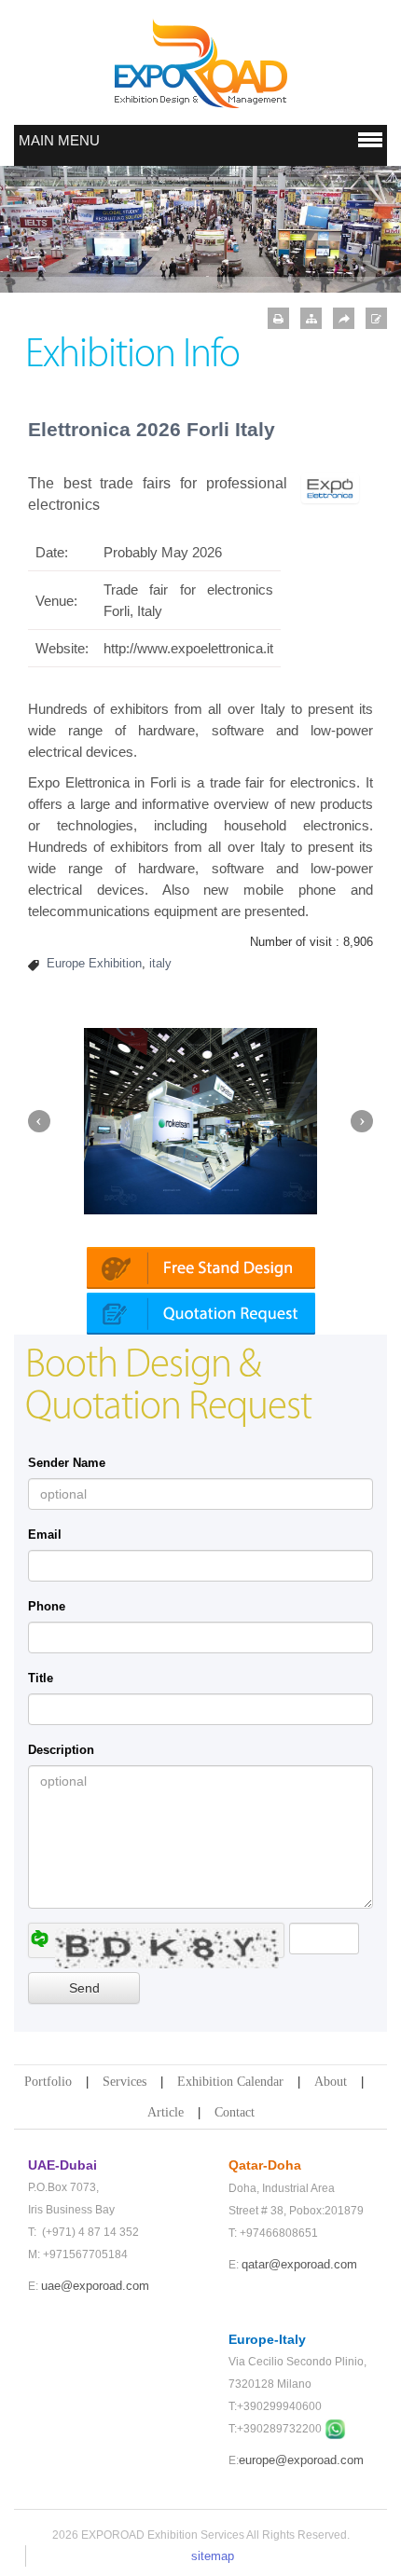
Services (124, 2082)
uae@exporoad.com (95, 2286)
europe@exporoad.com (301, 2460)
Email (45, 1535)
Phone (47, 1606)
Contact (235, 2112)
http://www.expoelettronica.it (188, 648)
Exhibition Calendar (230, 2082)
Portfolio (48, 2082)
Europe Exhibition (94, 963)
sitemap (213, 2556)
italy (160, 963)
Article (166, 2112)
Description (61, 1750)
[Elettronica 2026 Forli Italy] (331, 488)
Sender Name (67, 1463)
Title (41, 1678)
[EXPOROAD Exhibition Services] (200, 63)
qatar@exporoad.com (299, 2264)
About (331, 2082)
